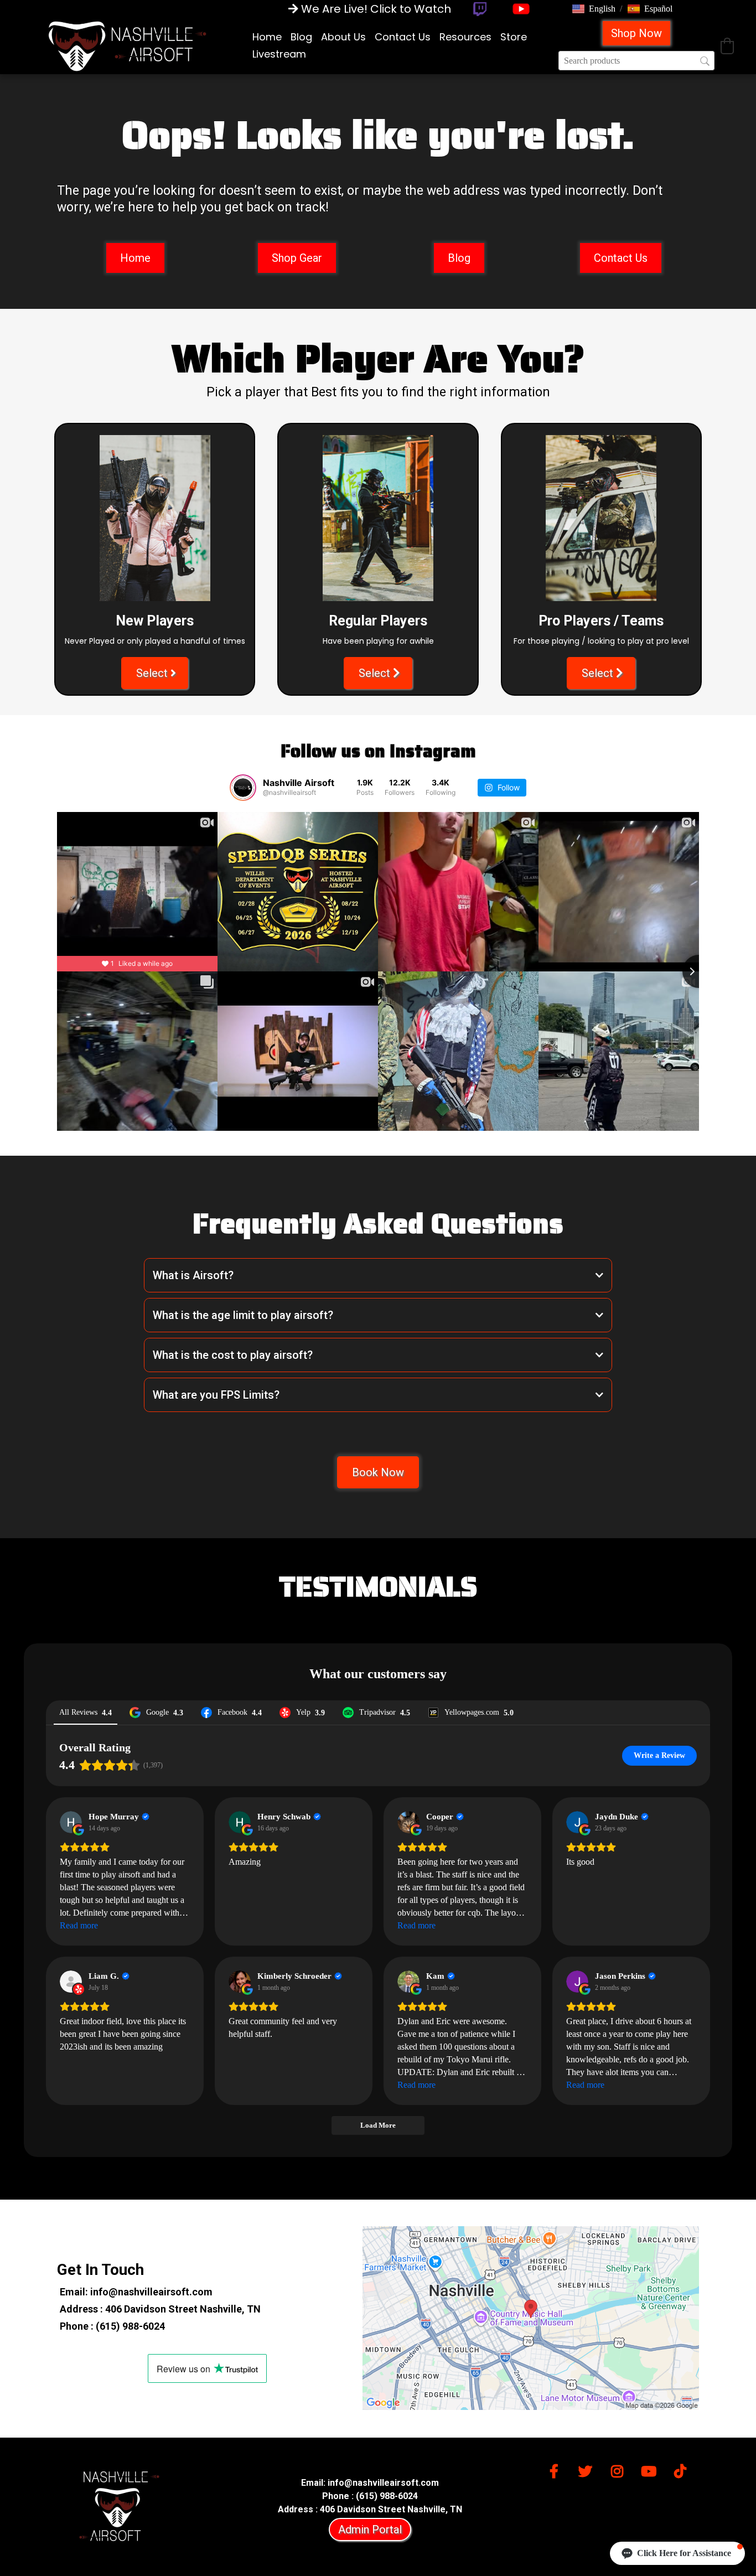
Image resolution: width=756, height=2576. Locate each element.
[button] (594, 9)
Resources (465, 37)
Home (267, 37)
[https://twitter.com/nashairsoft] (588, 2469)
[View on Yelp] (71, 1982)
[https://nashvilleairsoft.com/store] (127, 45)
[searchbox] (636, 61)
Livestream (279, 54)
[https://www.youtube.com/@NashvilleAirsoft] (521, 9)
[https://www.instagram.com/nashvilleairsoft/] (620, 2469)
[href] (531, 2318)
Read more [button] (79, 1925)
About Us (343, 37)
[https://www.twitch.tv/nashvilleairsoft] (480, 9)
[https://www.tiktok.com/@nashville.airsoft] (683, 2469)
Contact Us (403, 37)
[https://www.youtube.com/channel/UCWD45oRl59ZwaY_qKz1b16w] (651, 2469)
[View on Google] (71, 1822)
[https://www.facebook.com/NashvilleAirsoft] (557, 2469)
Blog (301, 37)
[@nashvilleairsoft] (243, 788)
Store (514, 37)
